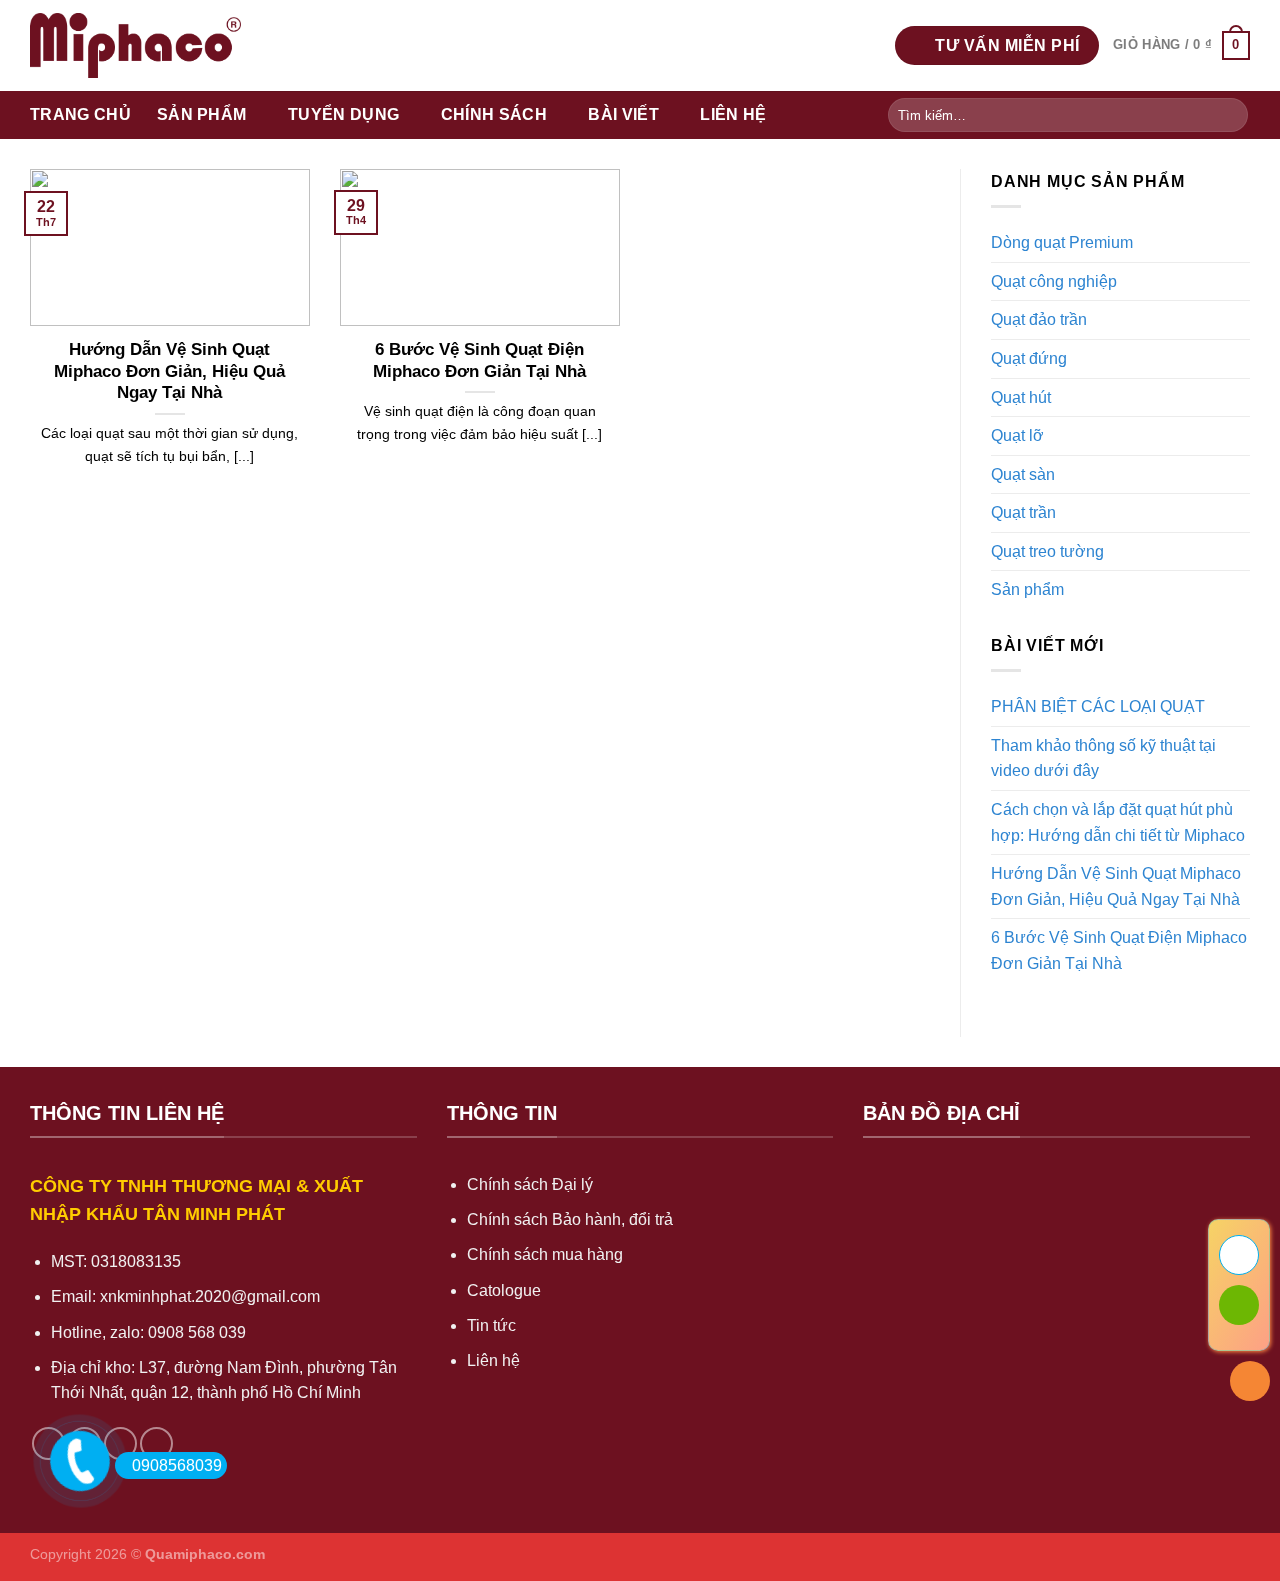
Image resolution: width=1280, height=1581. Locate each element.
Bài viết (623, 114)
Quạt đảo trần (1039, 319)
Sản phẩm (202, 114)
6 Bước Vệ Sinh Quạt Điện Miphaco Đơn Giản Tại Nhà (479, 360)
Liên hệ (733, 114)
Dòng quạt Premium (1062, 242)
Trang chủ (80, 114)
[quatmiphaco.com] (135, 45)
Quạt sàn (1023, 474)
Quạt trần (1023, 512)
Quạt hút (1021, 397)
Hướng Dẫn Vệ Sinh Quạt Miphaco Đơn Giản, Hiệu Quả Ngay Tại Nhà (169, 371)
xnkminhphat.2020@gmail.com (210, 1296)
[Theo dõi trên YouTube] (156, 1443)
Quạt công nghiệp (1054, 281)
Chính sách (494, 114)
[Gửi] (1229, 115)
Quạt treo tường (1047, 551)
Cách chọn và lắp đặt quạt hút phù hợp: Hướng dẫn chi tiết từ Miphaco (1118, 822)
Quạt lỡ (1017, 435)
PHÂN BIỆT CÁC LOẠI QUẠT (1098, 706)
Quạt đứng (1029, 358)
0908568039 (177, 1465)
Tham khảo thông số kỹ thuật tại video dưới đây (1103, 758)
